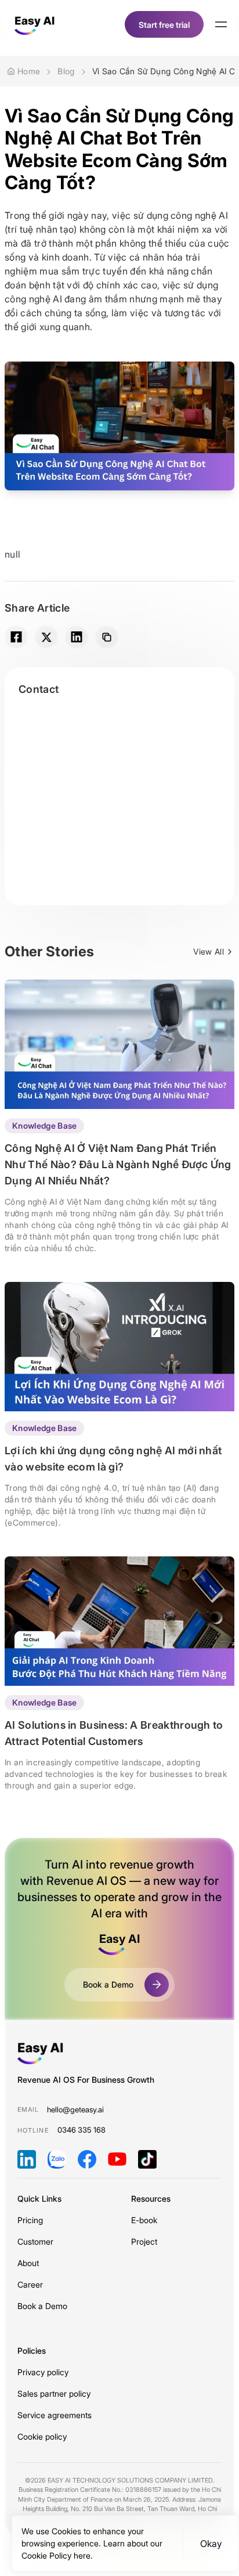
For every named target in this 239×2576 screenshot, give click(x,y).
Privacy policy (43, 2372)
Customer (35, 2241)
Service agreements (55, 2415)
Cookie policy (42, 2436)
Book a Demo (42, 2306)
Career (30, 2284)
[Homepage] (35, 24)
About (28, 2263)
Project (144, 2241)
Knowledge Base (44, 1126)
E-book (144, 2220)
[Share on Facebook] (16, 637)
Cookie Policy (48, 2555)
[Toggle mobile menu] (221, 24)
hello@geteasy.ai (75, 2109)
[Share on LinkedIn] (77, 637)
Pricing (30, 2220)
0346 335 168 (82, 2130)
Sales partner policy (54, 2393)
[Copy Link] (107, 637)
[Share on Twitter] (46, 637)
